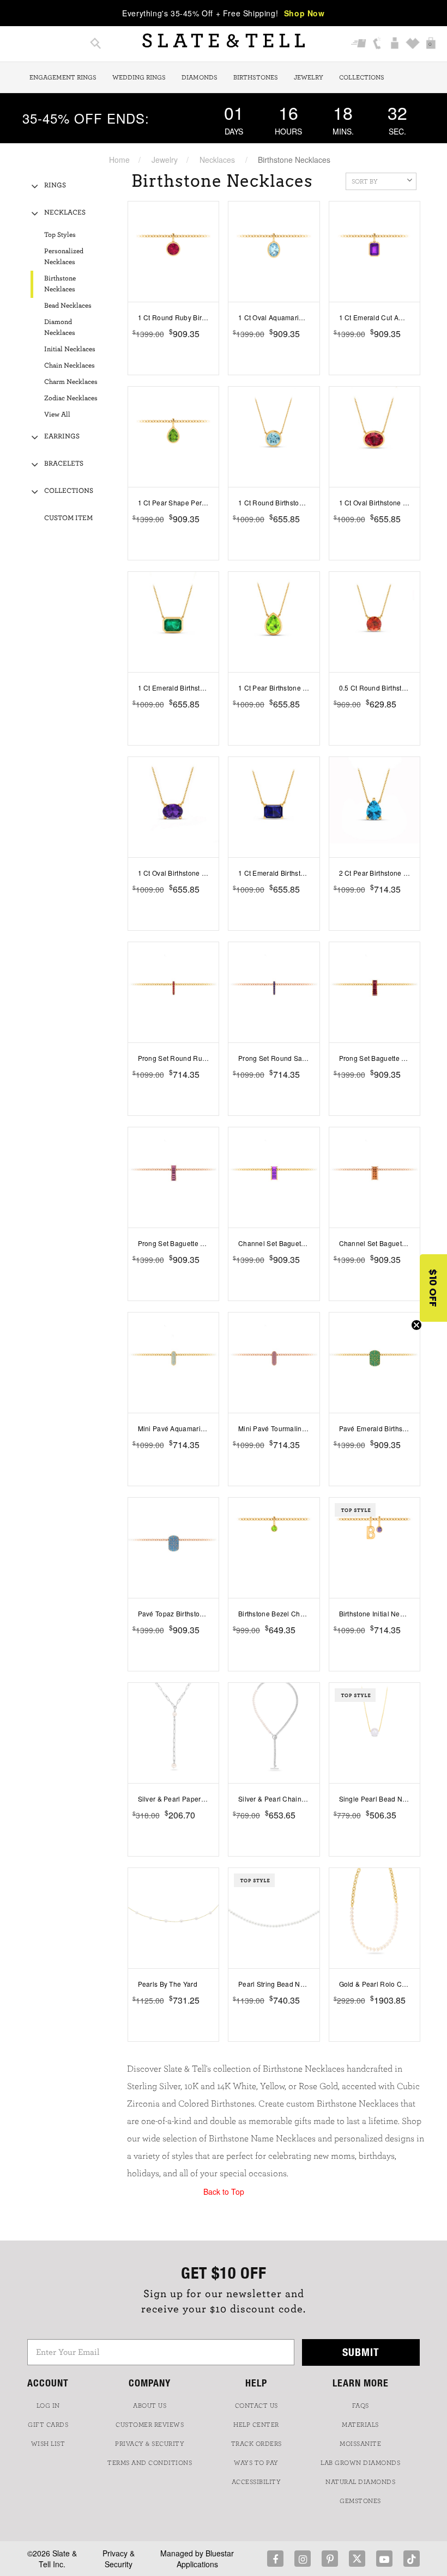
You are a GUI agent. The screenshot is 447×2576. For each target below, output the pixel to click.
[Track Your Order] (359, 44)
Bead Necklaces (68, 306)
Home (119, 160)
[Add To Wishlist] (212, 350)
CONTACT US (256, 2406)
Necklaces (217, 160)
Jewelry (309, 77)
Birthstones (256, 77)
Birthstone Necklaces (60, 284)
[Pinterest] (330, 2559)
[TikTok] (412, 2559)
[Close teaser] (416, 1325)
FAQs (361, 2406)
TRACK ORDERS (256, 2444)
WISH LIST (48, 2444)
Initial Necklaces (70, 349)
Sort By (365, 181)
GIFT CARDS (48, 2425)
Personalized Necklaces (64, 257)
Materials (360, 2425)
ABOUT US (150, 2406)
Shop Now (304, 13)
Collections (362, 77)
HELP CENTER (256, 2425)
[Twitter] (357, 2559)
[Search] (96, 44)
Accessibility (256, 2482)
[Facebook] (275, 2559)
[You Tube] (384, 2559)
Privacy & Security (119, 2559)
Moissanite (360, 2444)
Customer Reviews (150, 2425)
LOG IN (48, 2406)
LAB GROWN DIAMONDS (360, 2463)
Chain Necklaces (70, 366)
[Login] (395, 44)
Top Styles (60, 235)
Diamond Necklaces (60, 328)
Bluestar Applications (206, 2559)
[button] (433, 1288)
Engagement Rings (63, 77)
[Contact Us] (377, 44)
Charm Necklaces (71, 382)
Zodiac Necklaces (71, 398)
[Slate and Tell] (224, 41)
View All (57, 415)
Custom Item (68, 518)
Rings (55, 185)
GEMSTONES (360, 2501)
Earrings (62, 437)
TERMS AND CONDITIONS (150, 2463)
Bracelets (64, 464)
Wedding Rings (139, 77)
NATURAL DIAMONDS (360, 2482)
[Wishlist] (413, 44)
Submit (361, 2352)
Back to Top (224, 2192)
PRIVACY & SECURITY (150, 2444)
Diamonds (200, 77)
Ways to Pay (256, 2463)
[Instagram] (303, 2559)
